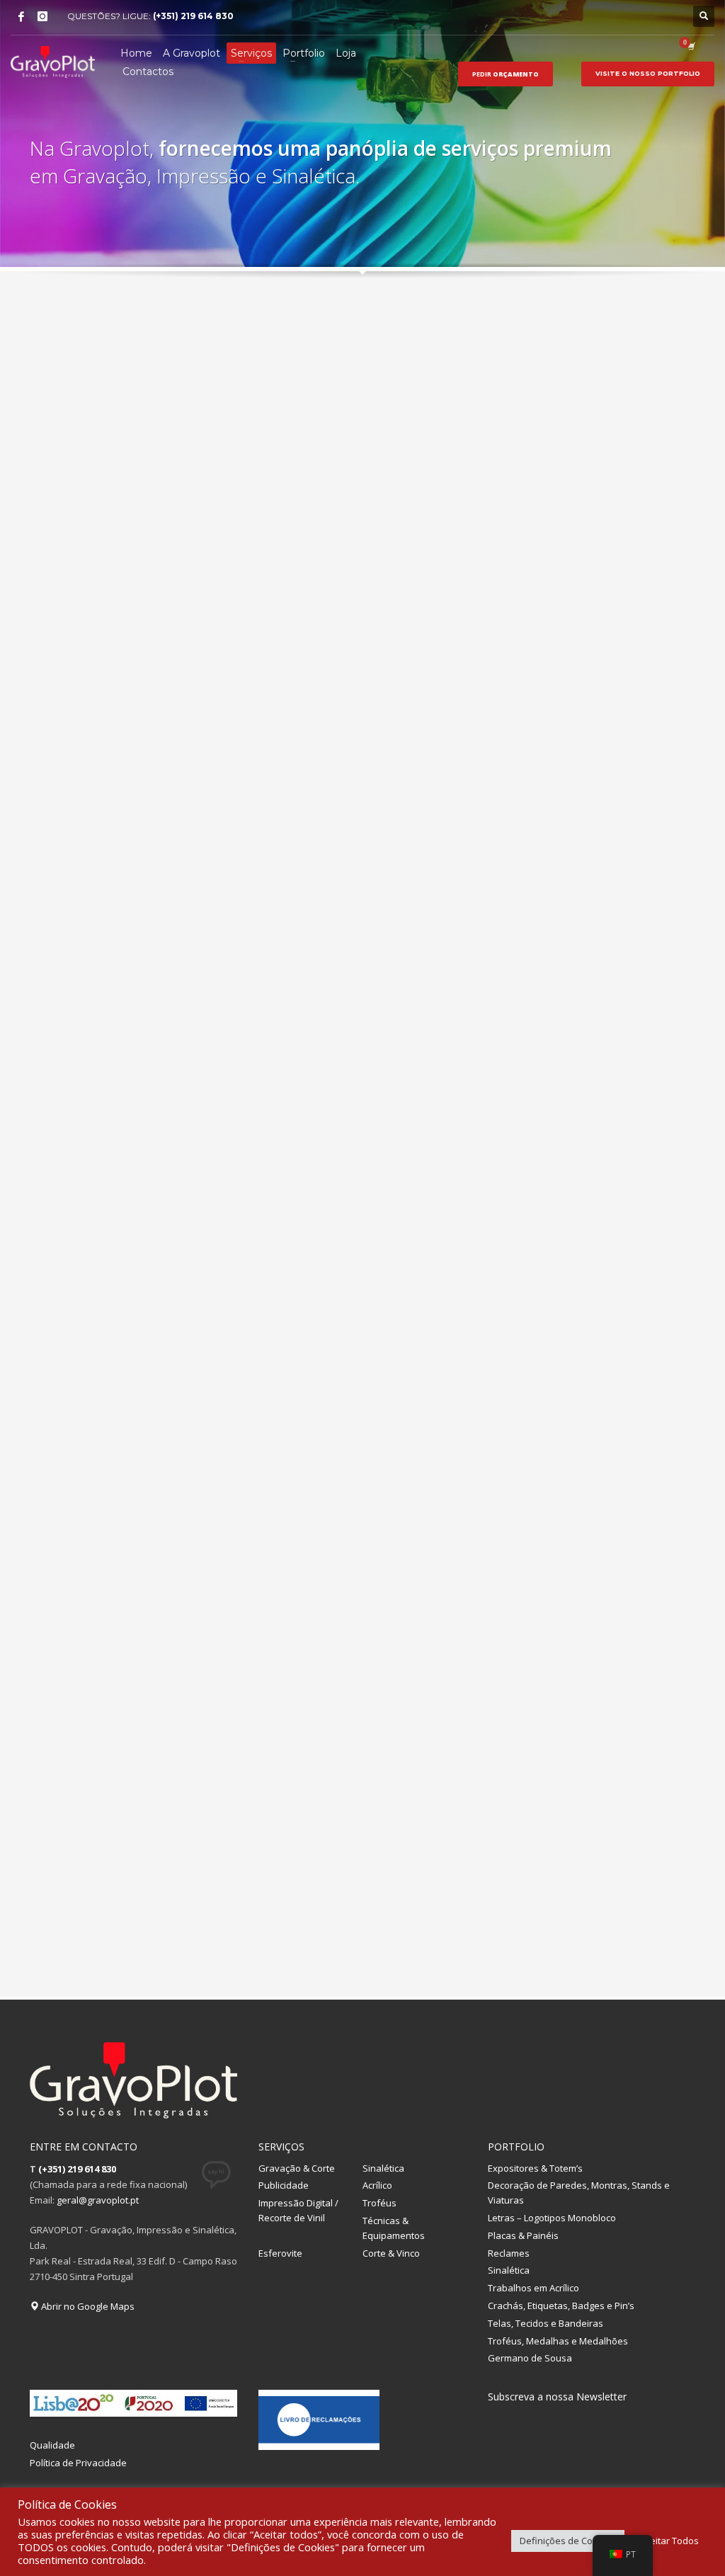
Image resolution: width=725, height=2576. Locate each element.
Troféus (379, 2203)
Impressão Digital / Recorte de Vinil (298, 2210)
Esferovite (280, 2253)
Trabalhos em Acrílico (533, 2288)
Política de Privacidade (78, 2463)
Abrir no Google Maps (87, 2306)
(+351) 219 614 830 (193, 16)
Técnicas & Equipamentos (394, 2228)
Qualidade (52, 2445)
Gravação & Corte (297, 2168)
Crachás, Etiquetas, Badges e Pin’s (561, 2306)
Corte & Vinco (391, 2253)
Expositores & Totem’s (535, 2168)
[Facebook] (21, 16)
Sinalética (383, 2168)
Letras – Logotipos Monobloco (552, 2218)
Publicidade (284, 2185)
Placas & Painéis (523, 2235)
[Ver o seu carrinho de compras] (690, 46)
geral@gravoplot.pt (98, 2200)
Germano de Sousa (530, 2358)
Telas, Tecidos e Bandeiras (546, 2323)
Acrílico (377, 2185)
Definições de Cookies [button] (568, 2541)
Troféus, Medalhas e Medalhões (558, 2341)
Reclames (509, 2253)
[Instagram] (42, 16)
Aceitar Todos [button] (669, 2541)
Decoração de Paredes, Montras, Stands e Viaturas (579, 2193)
